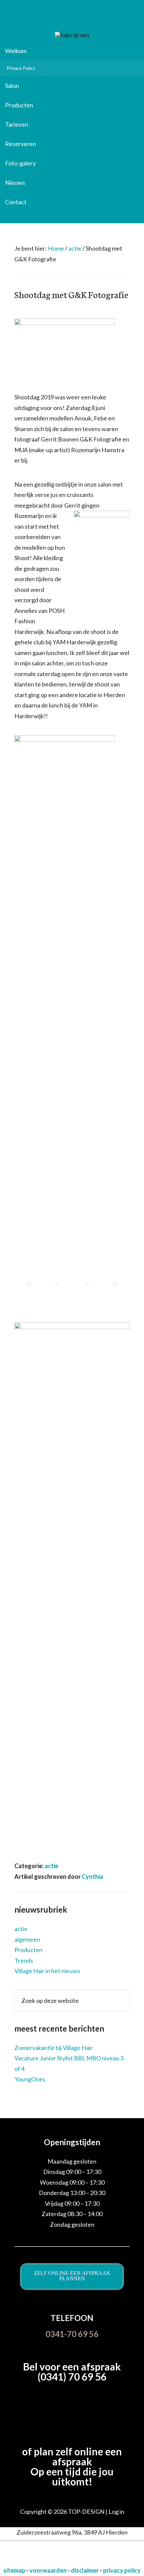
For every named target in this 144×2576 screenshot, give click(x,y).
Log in (116, 2511)
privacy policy (122, 2570)
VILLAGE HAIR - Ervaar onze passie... (72, 18)
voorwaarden (49, 2570)
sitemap (15, 2570)
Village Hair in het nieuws (47, 1971)
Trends (24, 1960)
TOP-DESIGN (87, 2511)
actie (51, 1866)
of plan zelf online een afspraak (72, 2456)
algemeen (27, 1939)
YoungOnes (30, 2079)
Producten (28, 1950)
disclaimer (85, 2570)
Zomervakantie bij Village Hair (54, 2048)
